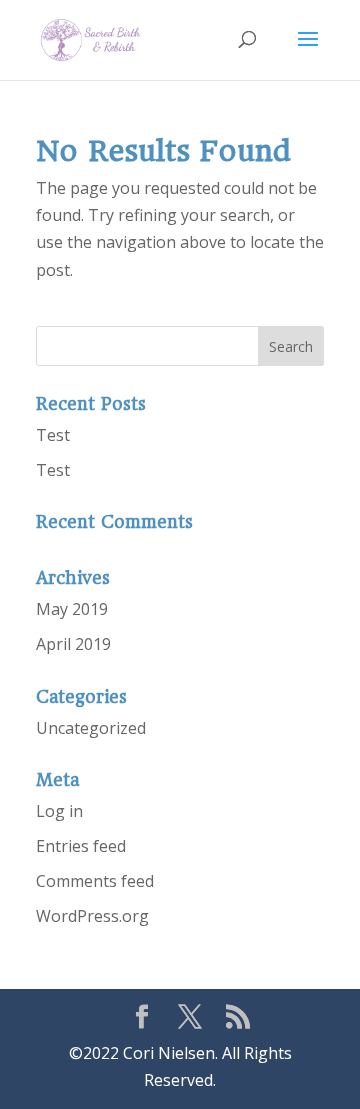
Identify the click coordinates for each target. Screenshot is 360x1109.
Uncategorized (91, 728)
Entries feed (81, 846)
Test (53, 435)
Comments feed (95, 881)
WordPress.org (92, 916)
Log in (59, 811)
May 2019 (72, 609)
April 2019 (73, 644)
